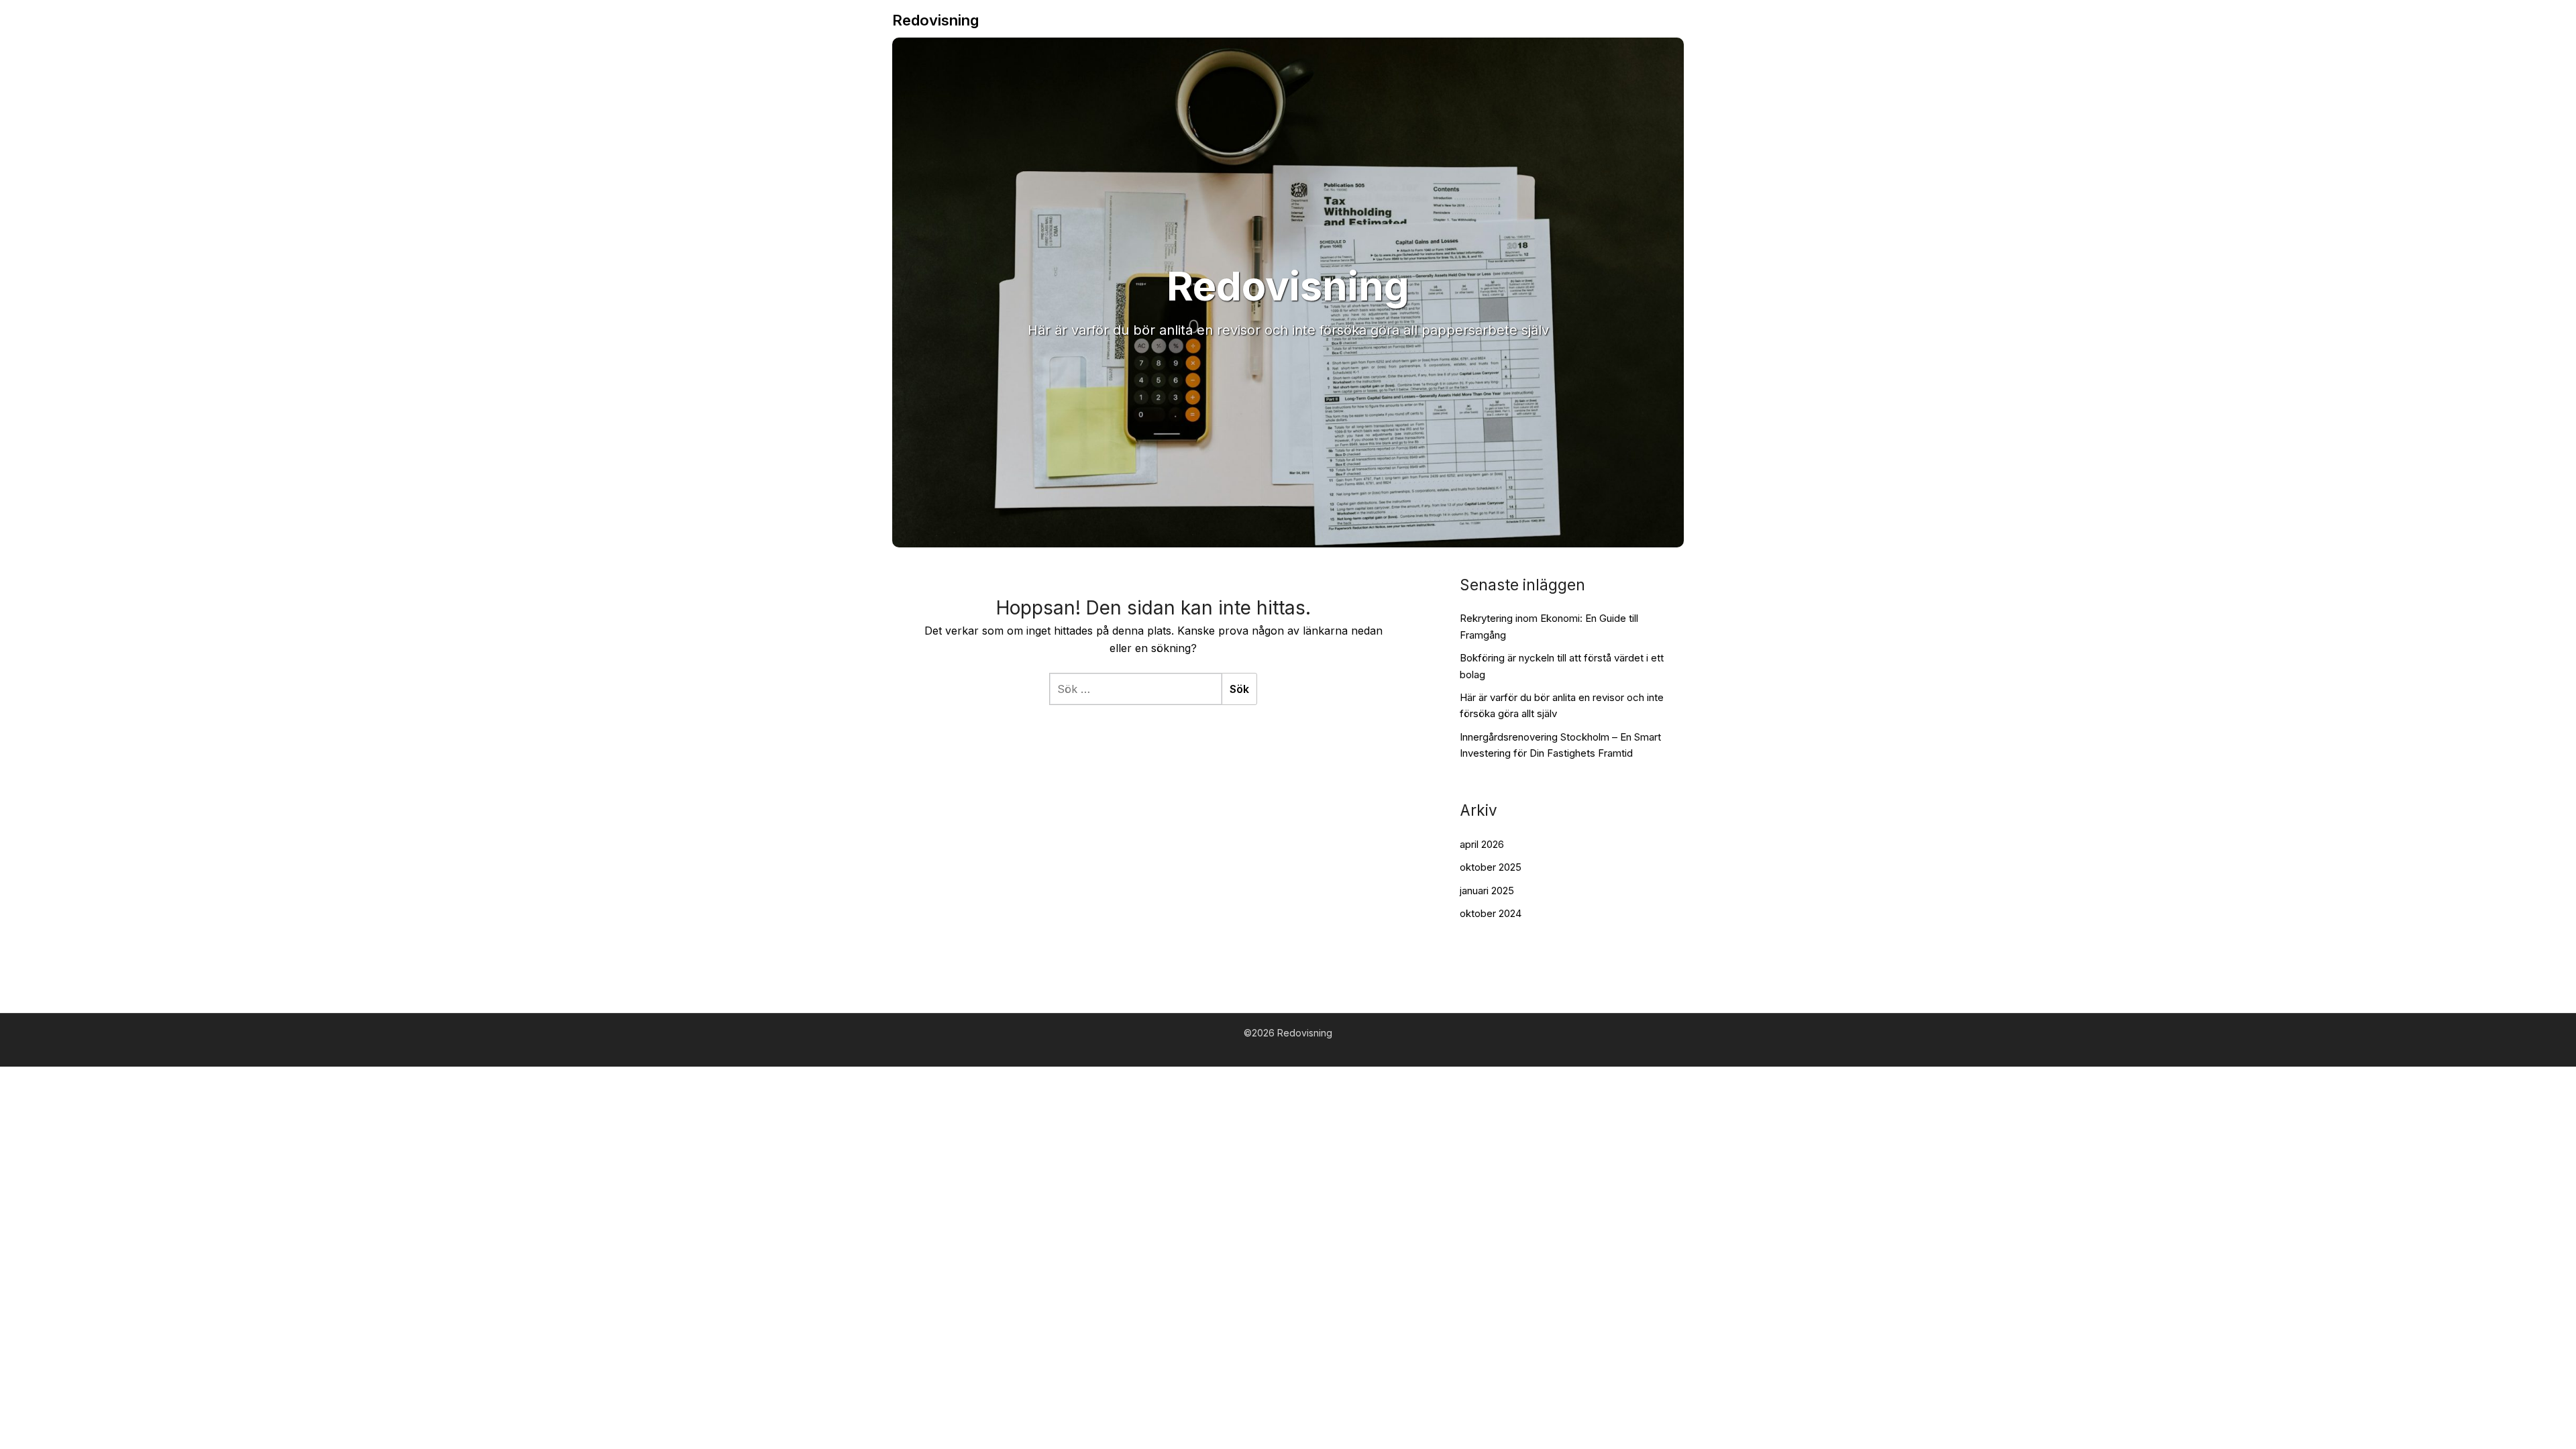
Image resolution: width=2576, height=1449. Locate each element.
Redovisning (935, 20)
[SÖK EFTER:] (1135, 689)
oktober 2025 (1491, 867)
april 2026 (1482, 844)
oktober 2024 (1491, 913)
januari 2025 (1487, 891)
